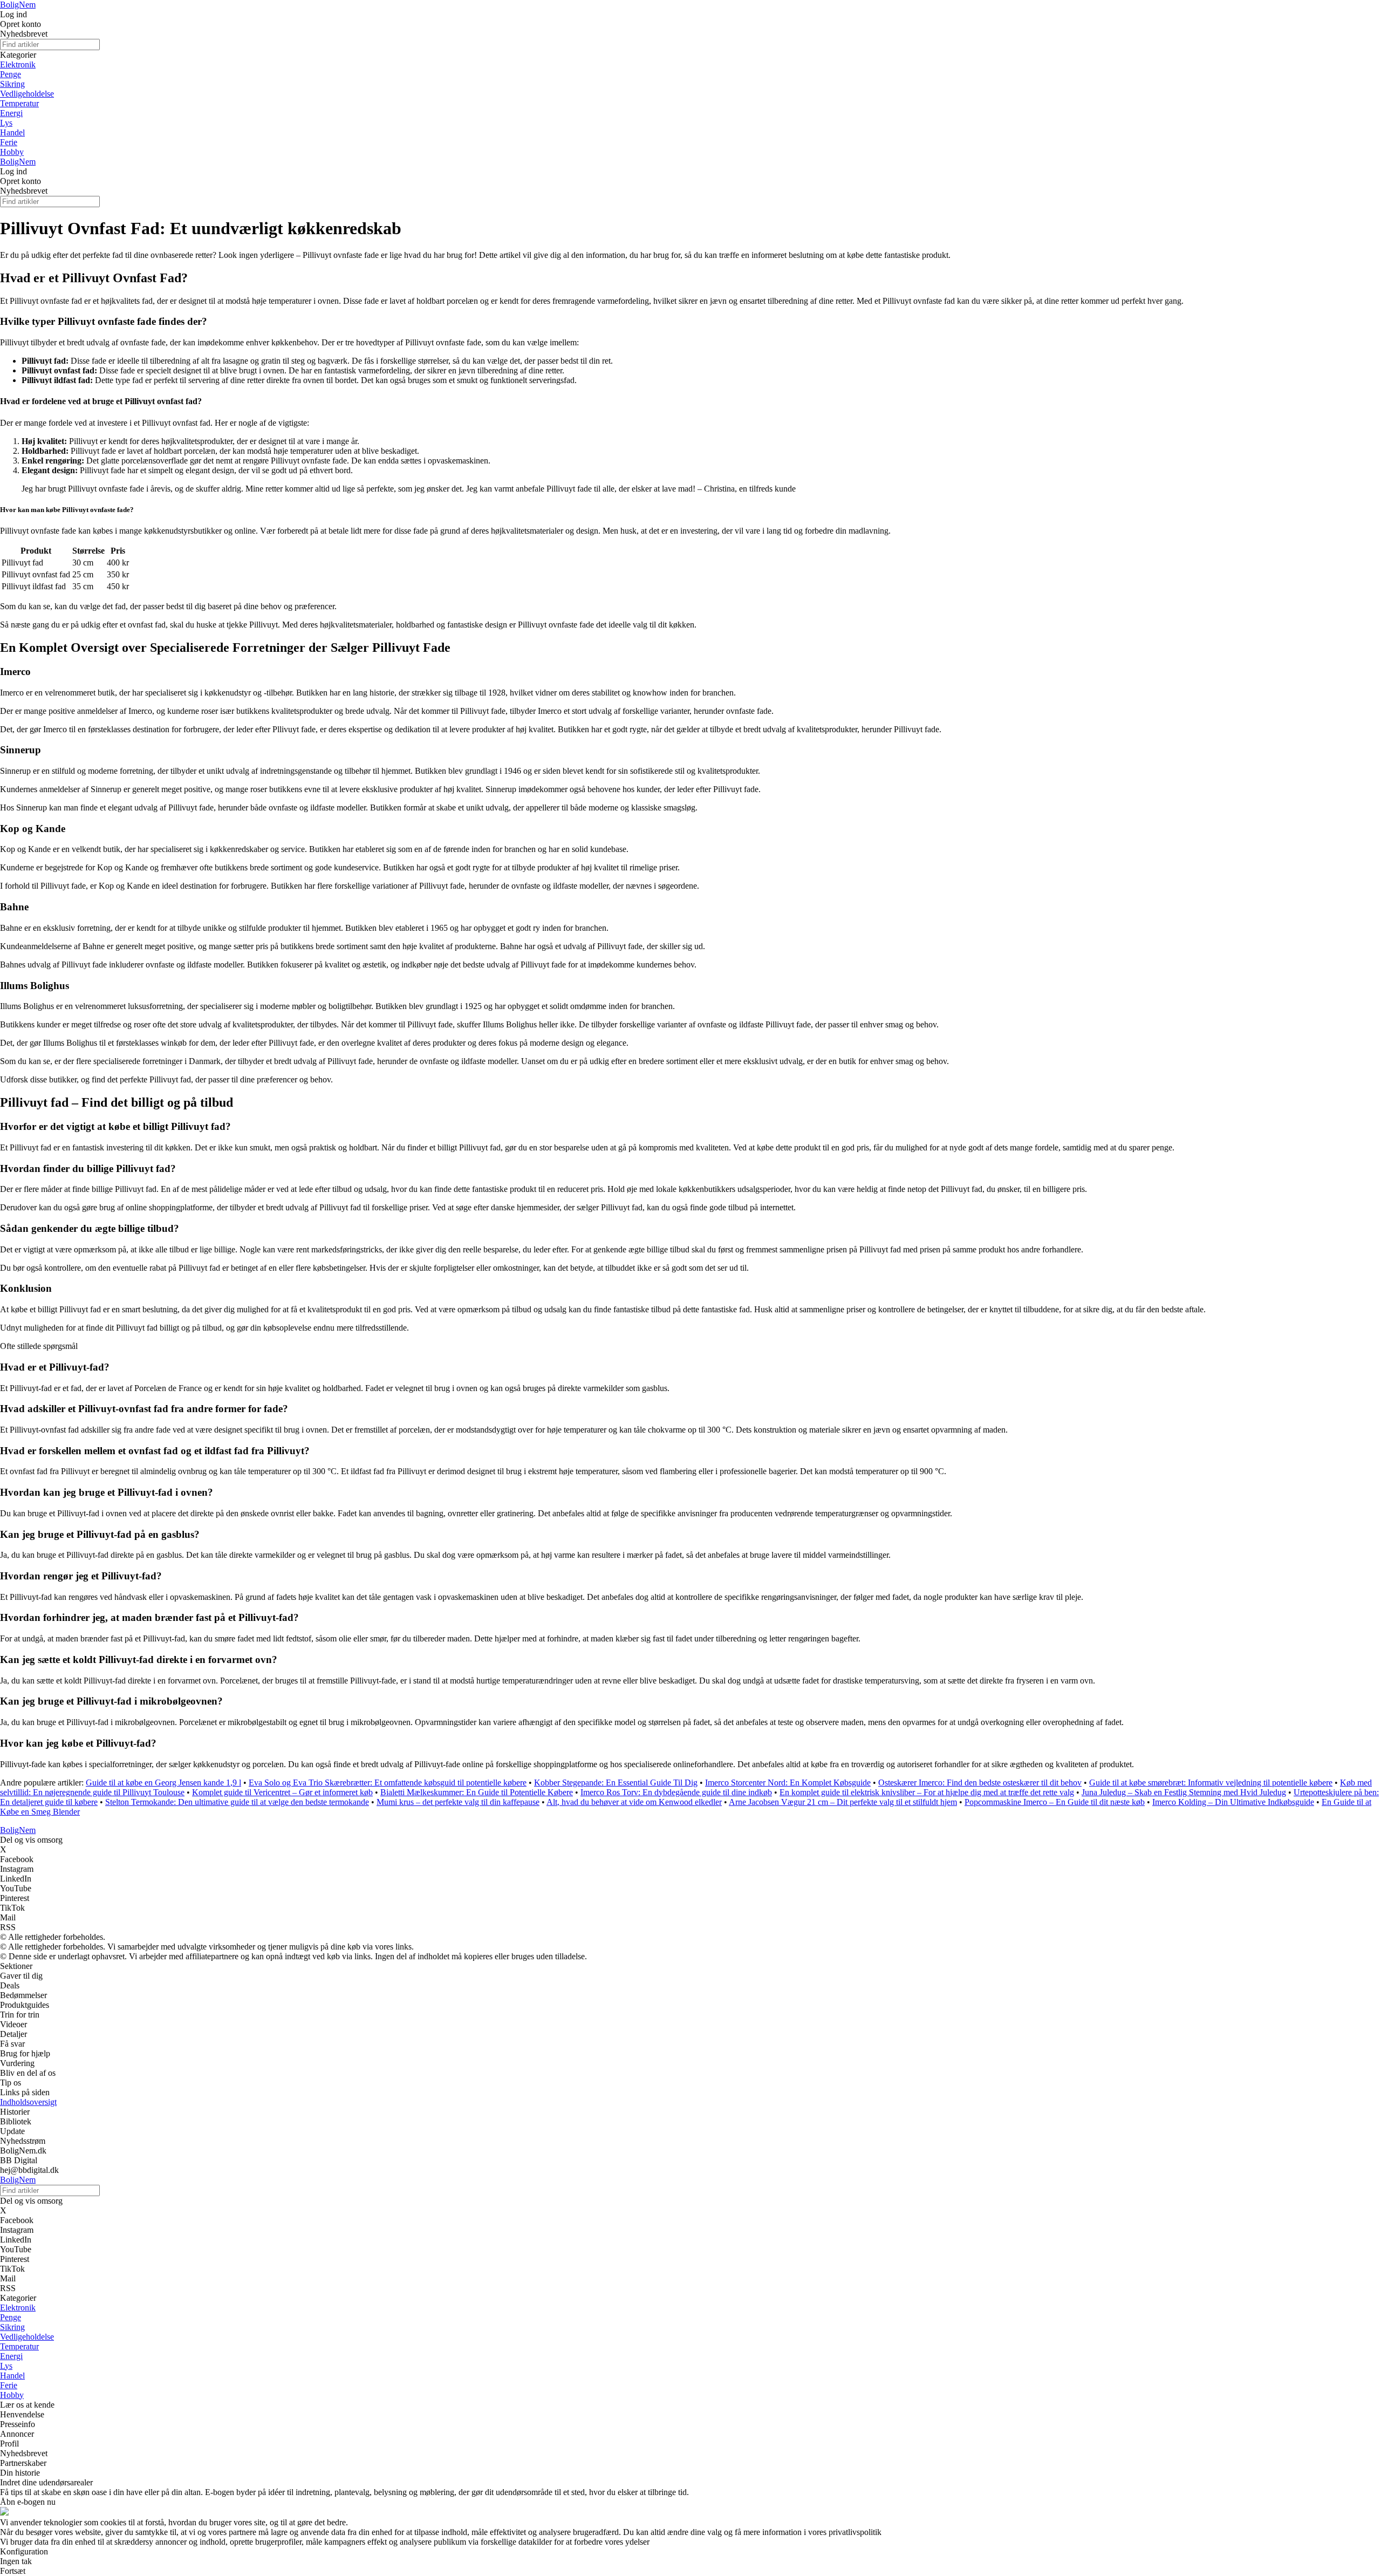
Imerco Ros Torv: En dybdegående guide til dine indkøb (676, 1792)
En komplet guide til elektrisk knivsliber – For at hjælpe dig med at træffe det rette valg (927, 1792)
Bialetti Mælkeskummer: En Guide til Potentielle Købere (477, 1792)
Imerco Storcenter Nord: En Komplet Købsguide (788, 1783)
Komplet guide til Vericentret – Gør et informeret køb (282, 1792)
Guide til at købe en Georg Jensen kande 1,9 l (163, 1783)
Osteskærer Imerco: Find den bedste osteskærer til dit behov (980, 1783)
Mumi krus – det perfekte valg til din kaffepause (458, 1802)
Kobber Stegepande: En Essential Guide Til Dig (616, 1783)
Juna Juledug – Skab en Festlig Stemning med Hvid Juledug (1184, 1792)
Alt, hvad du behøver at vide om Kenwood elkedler (634, 1802)
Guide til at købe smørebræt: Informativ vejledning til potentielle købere (1211, 1783)
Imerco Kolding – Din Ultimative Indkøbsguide (1233, 1802)
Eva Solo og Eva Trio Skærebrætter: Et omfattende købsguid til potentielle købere (388, 1783)
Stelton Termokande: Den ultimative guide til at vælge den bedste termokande (237, 1802)
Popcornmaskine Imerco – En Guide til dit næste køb (1055, 1802)
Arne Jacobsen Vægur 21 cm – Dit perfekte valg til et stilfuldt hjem (843, 1802)
